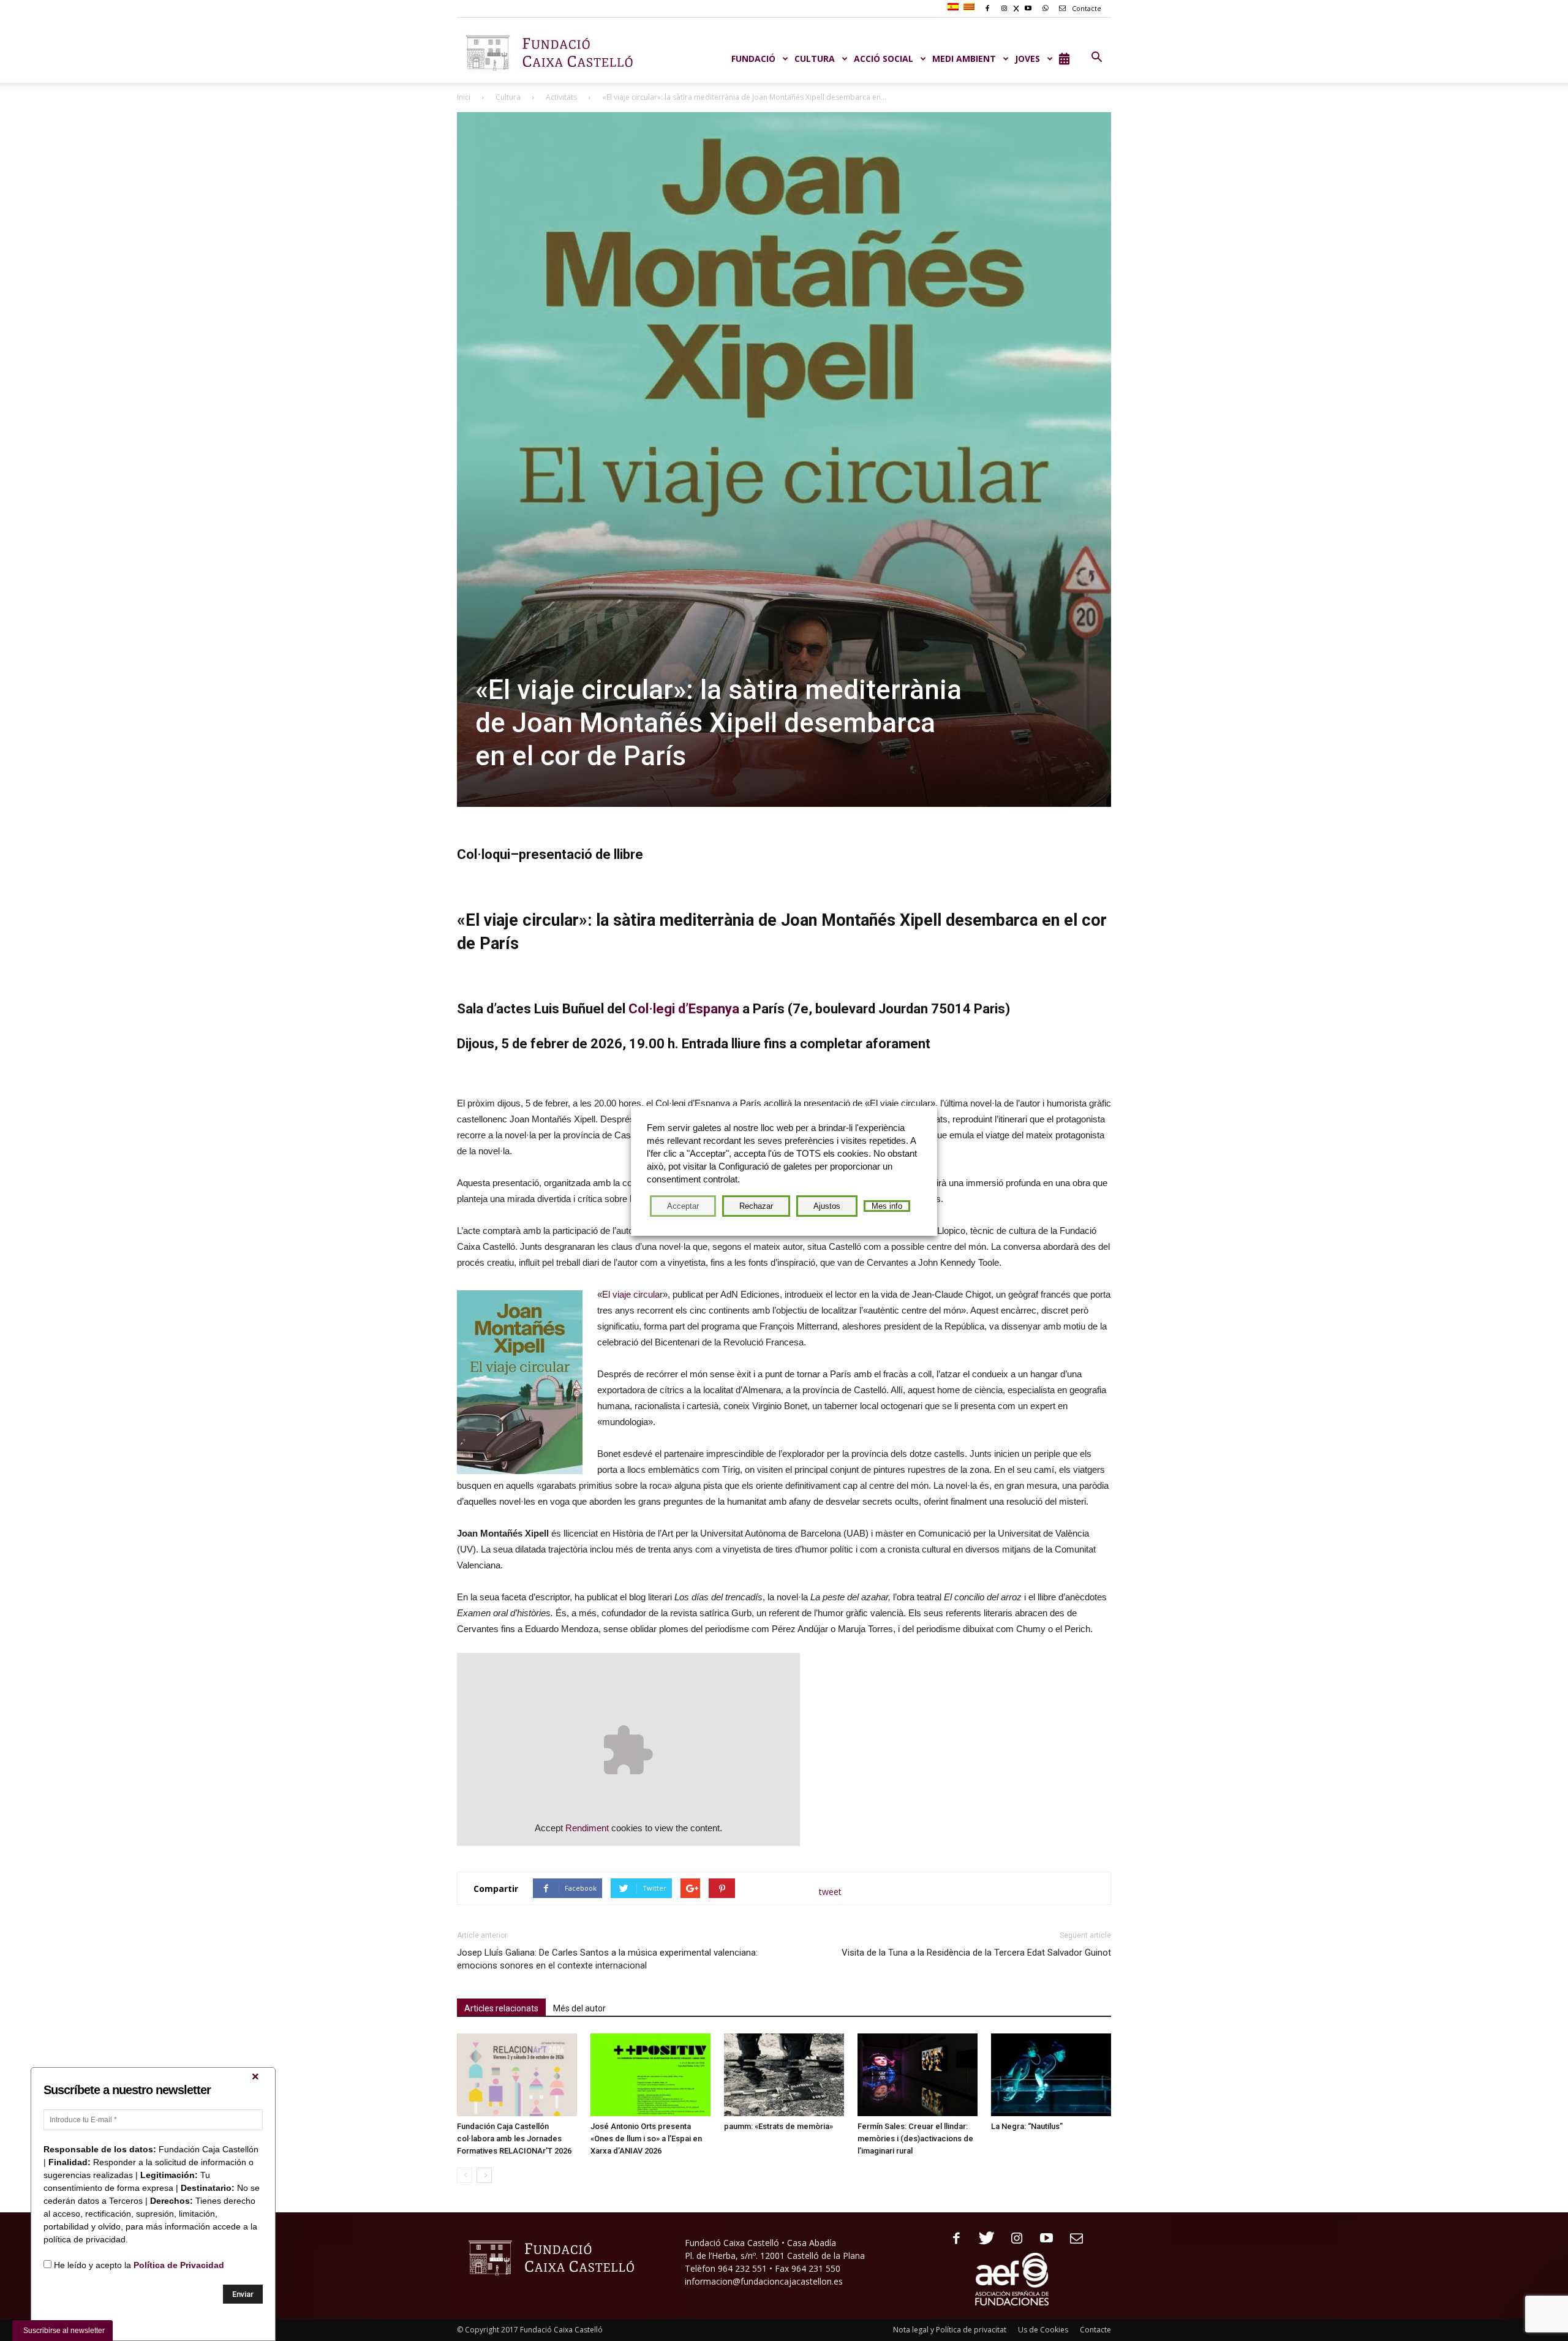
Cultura (508, 97)
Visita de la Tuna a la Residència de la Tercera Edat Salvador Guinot (976, 1953)
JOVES (1027, 59)
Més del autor (579, 2008)
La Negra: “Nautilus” (1027, 2126)
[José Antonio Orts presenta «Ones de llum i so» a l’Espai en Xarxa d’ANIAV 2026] (650, 2075)
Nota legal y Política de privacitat (950, 2330)
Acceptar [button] (683, 1206)
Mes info (887, 1206)
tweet (830, 1892)
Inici (464, 97)
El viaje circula (631, 1294)
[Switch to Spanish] (955, 7)
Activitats (561, 97)
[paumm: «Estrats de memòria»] (784, 2075)
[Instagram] (1012, 2239)
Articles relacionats (501, 2008)
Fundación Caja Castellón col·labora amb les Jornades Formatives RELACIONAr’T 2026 (514, 2139)
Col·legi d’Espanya (684, 1009)
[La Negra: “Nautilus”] (1051, 2075)
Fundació (753, 59)
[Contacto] (1072, 2239)
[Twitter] (982, 2239)
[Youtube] (1042, 2239)
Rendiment (587, 1828)
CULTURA (815, 59)
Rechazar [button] (756, 1206)
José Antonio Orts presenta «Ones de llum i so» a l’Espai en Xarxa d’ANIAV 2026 (646, 2139)
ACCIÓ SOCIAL (884, 59)
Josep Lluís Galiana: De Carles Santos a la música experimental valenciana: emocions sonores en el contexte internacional (607, 1959)
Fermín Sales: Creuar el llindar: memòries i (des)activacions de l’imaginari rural (915, 2139)
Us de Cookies (1043, 2330)
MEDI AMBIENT (964, 59)
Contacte (1086, 8)
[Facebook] (952, 2239)
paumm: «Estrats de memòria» (778, 2126)
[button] (1096, 58)
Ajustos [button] (827, 1206)
